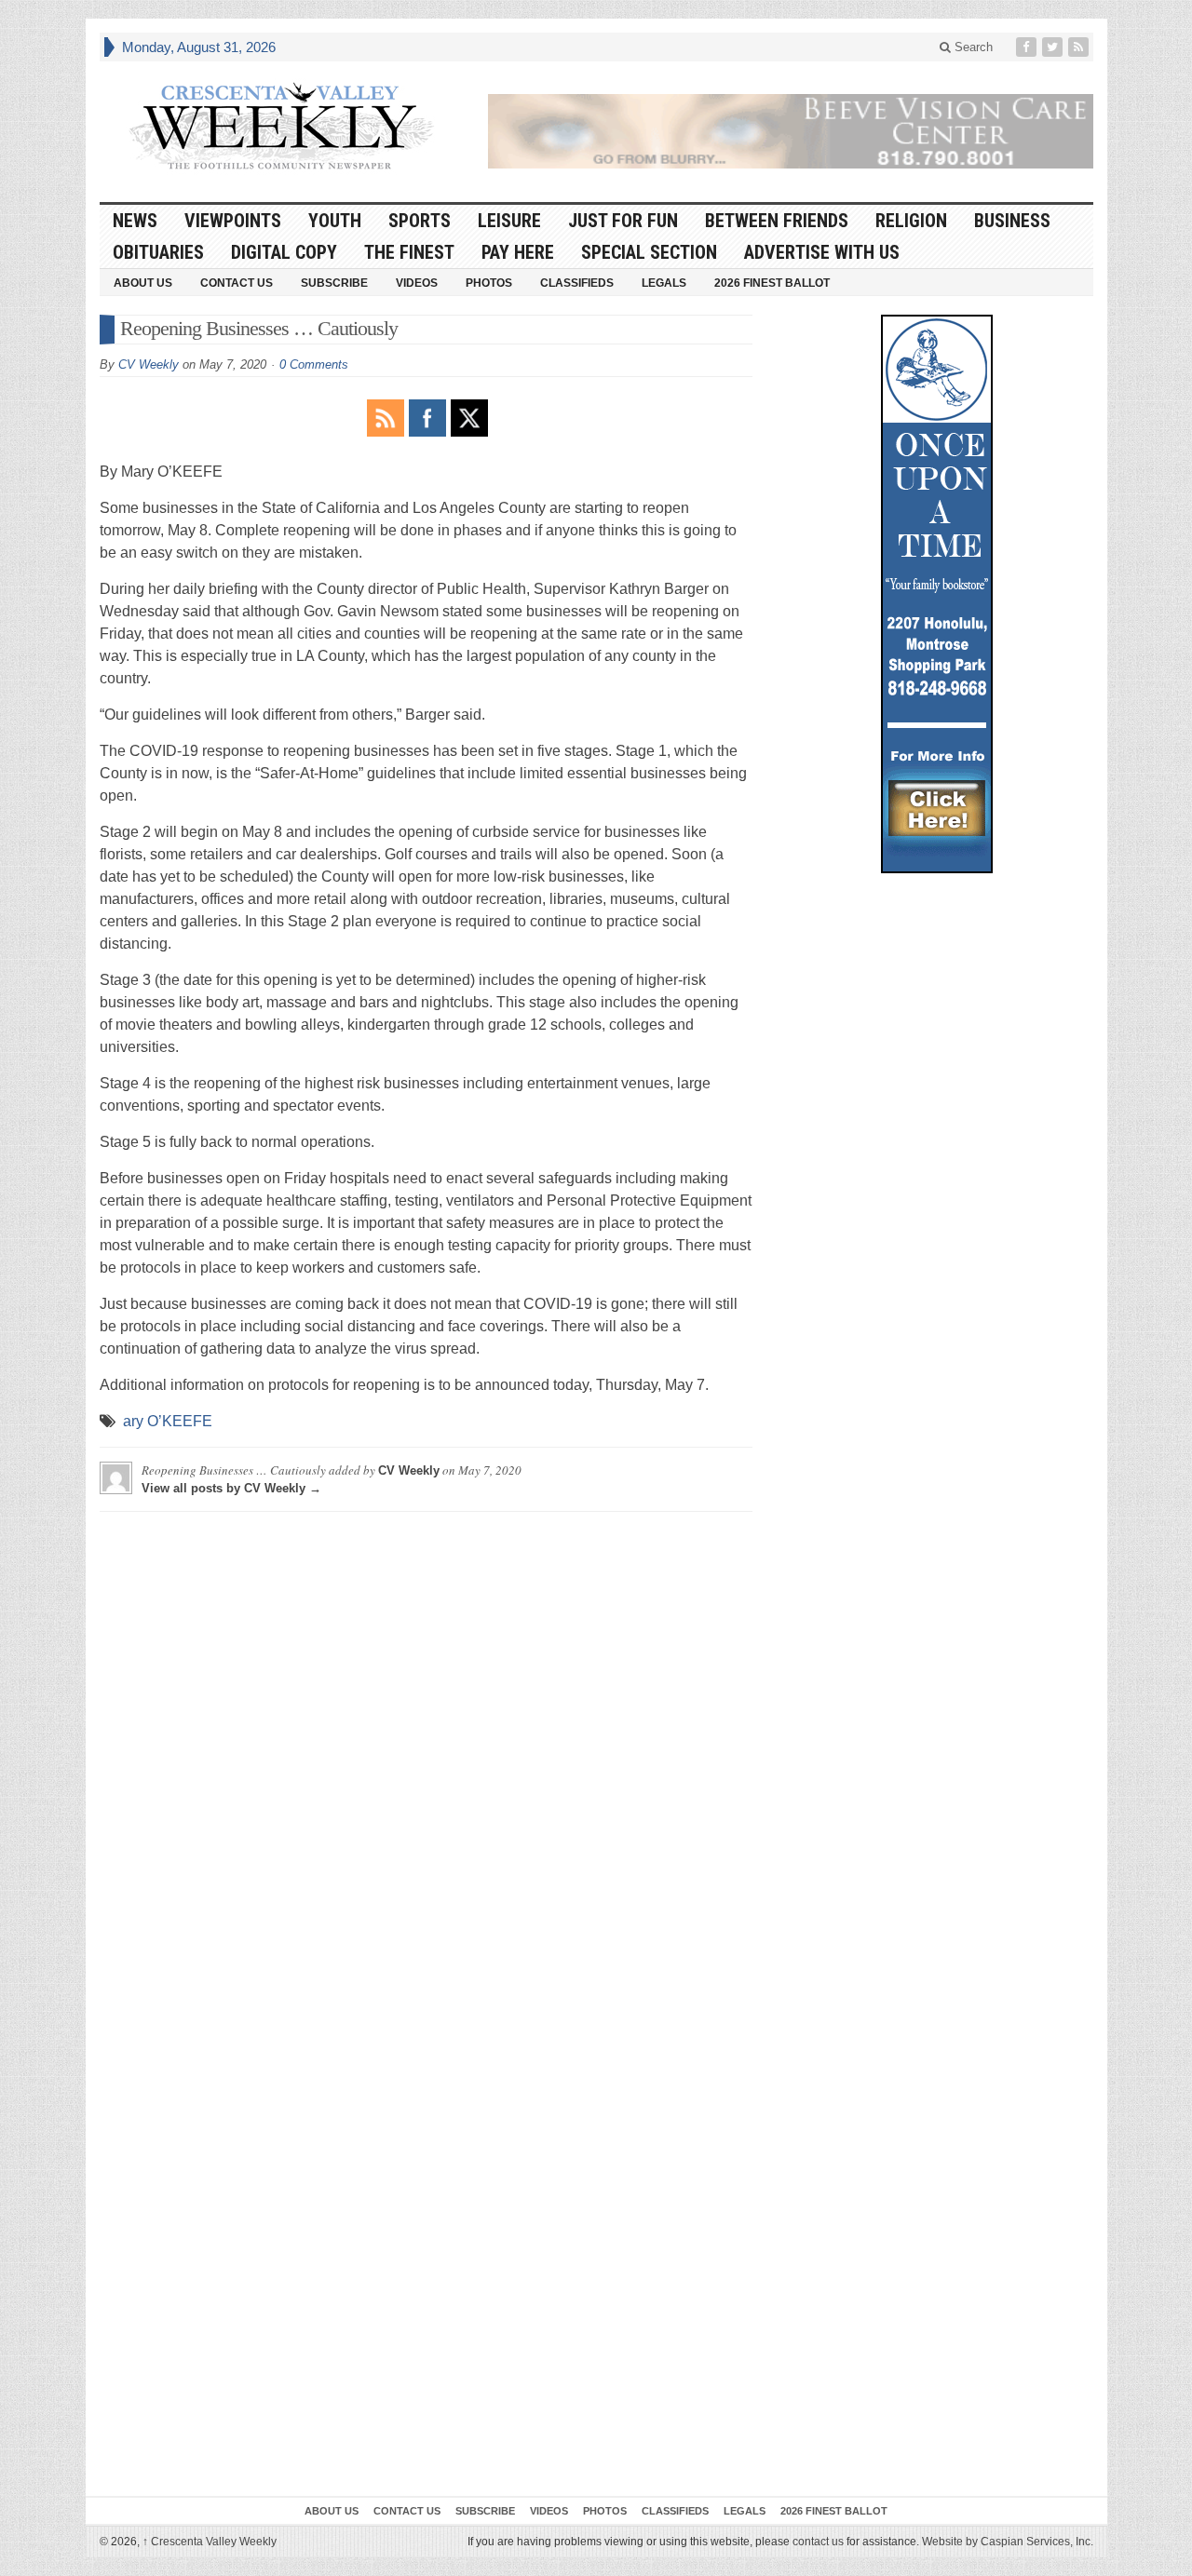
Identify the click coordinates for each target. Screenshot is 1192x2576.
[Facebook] (1028, 47)
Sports (420, 221)
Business (1012, 221)
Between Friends (777, 221)
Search (972, 47)
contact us (818, 2542)
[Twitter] (1054, 47)
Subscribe (334, 283)
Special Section (649, 252)
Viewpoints (233, 221)
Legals (664, 283)
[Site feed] (1080, 47)
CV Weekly (149, 364)
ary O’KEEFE (168, 1421)
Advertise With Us (822, 252)
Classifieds (577, 283)
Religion (911, 221)
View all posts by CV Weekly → (231, 1488)
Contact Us (237, 283)
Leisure (509, 221)
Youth (335, 221)
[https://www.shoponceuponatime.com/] (937, 594)
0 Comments (314, 364)
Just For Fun (623, 221)
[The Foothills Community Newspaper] (281, 127)
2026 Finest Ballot (772, 283)
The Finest (409, 252)
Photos (489, 283)
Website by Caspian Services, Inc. (1008, 2542)
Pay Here (518, 252)
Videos (417, 283)
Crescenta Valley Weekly (210, 2542)
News (135, 221)
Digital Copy (284, 252)
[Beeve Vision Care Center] (791, 131)
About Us (143, 283)
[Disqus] (426, 1759)
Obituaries (158, 252)
